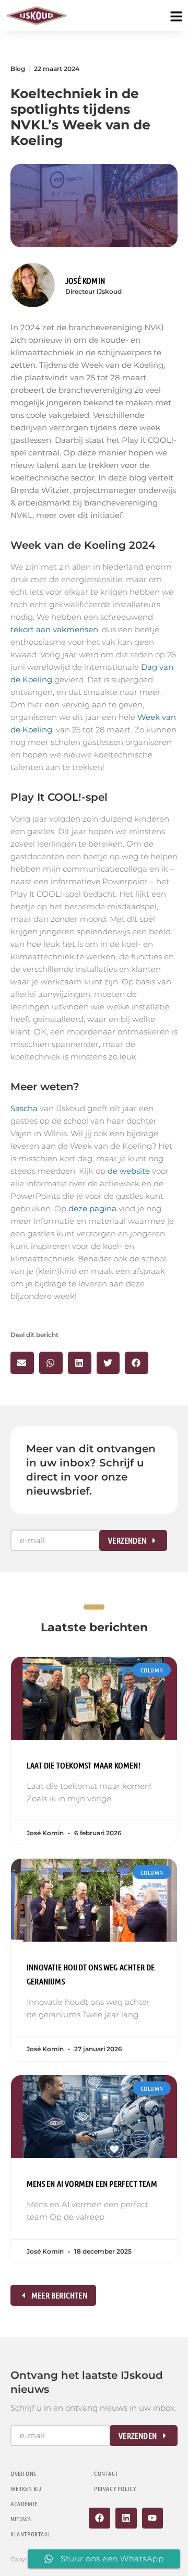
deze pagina (92, 1208)
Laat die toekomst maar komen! (84, 1765)
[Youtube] (153, 2518)
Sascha (24, 1108)
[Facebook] (99, 2518)
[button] (22, 1363)
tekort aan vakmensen (54, 629)
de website (129, 1171)
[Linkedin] (126, 2518)
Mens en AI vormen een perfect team (92, 2183)
